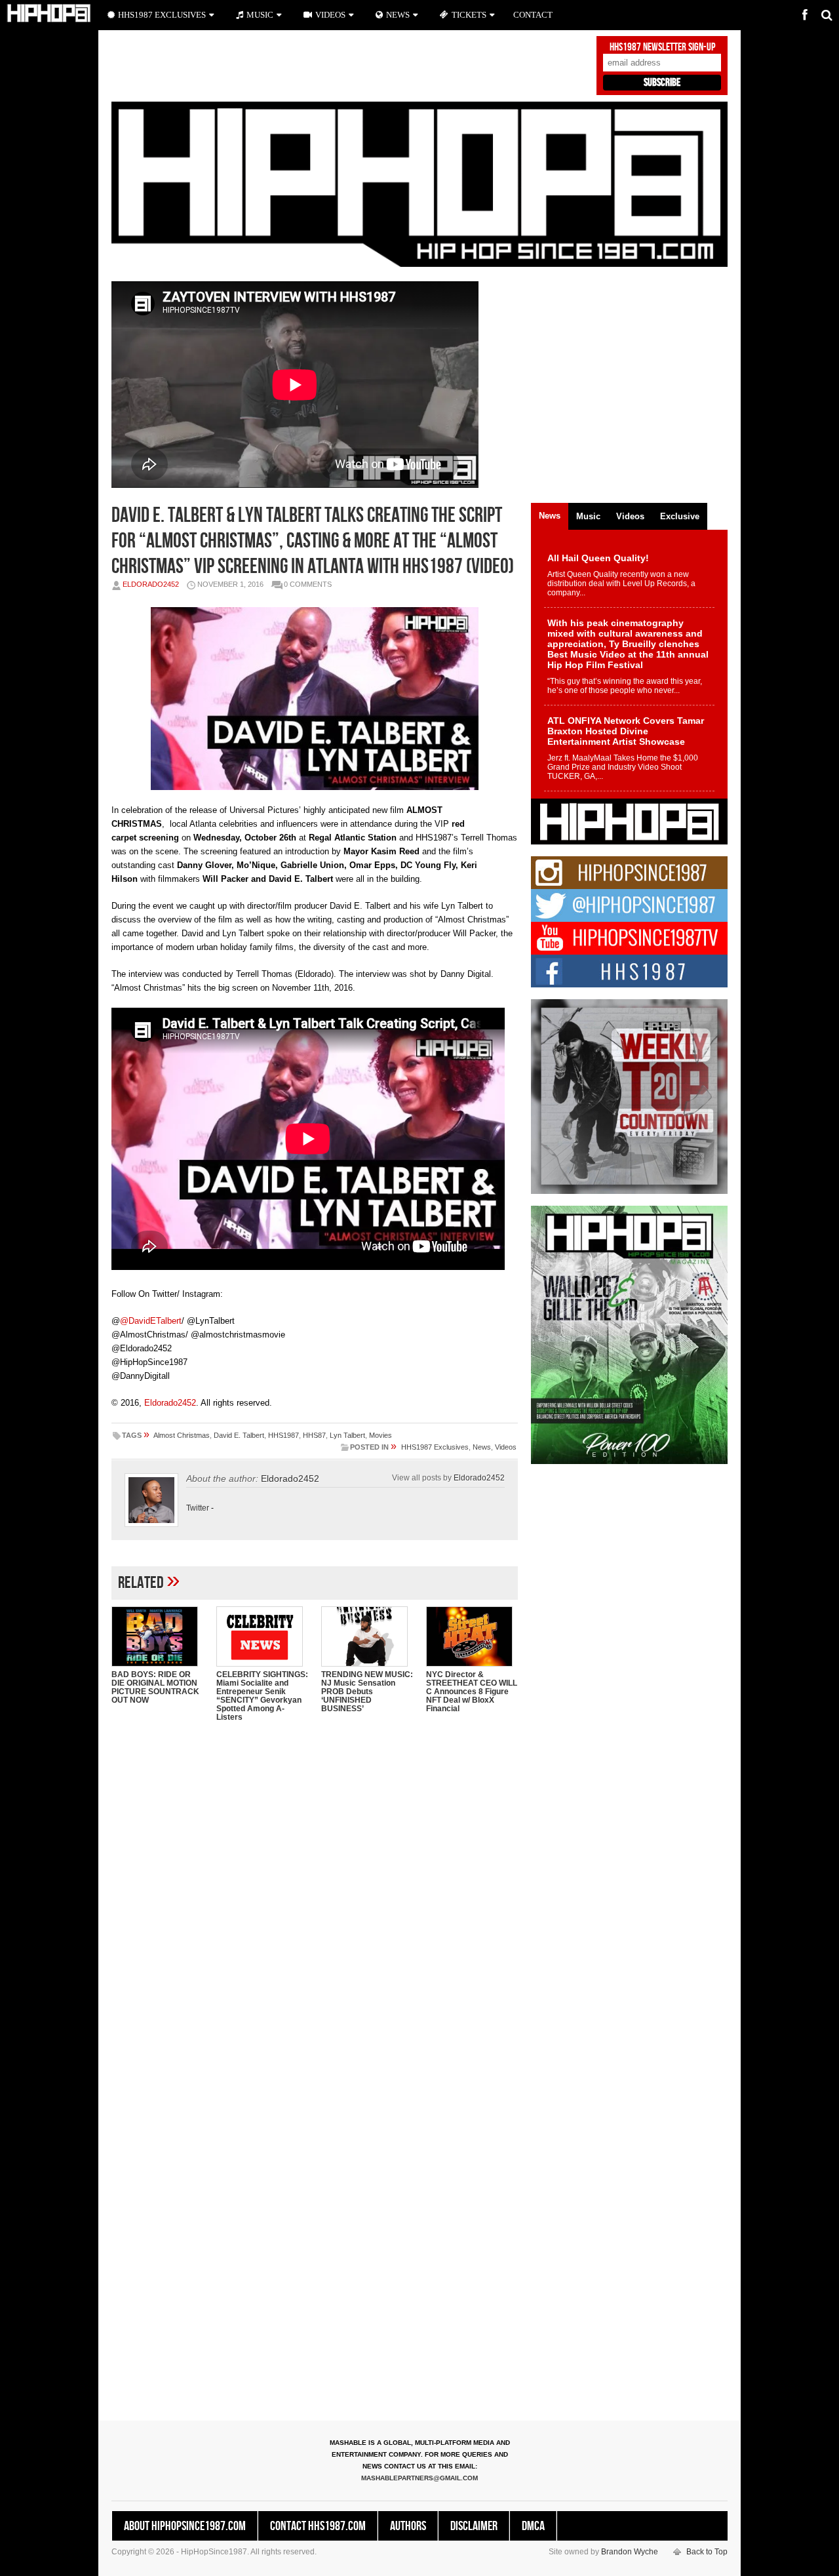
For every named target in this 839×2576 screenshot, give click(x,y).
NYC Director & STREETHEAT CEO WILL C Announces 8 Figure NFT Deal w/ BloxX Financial (472, 1692)
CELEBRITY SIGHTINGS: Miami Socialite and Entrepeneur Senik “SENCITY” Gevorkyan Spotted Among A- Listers (262, 1696)
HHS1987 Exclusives (435, 1447)
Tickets (469, 15)
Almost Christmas (182, 1435)
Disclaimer (474, 2526)
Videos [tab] (630, 516)
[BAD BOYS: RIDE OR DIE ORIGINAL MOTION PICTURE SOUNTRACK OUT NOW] (157, 1636)
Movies (380, 1435)
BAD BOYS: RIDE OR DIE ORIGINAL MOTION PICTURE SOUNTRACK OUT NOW (155, 1687)
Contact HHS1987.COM (318, 2526)
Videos (506, 1447)
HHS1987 (283, 1435)
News (482, 1447)
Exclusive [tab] (680, 516)
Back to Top (707, 2552)
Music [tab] (588, 516)
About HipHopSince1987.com (185, 2526)
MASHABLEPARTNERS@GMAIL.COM (419, 2478)
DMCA (533, 2526)
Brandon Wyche (630, 2552)
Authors (408, 2526)
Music (260, 15)
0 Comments (308, 584)
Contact (533, 15)
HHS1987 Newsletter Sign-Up (662, 47)
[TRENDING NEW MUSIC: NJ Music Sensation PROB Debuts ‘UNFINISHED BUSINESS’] (367, 1636)
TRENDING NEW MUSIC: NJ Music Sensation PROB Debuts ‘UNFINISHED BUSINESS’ (367, 1692)
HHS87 (314, 1435)
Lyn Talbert (347, 1435)
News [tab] (550, 516)
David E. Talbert (239, 1435)
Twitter (198, 1508)
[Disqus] (315, 1901)
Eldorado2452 (151, 584)
